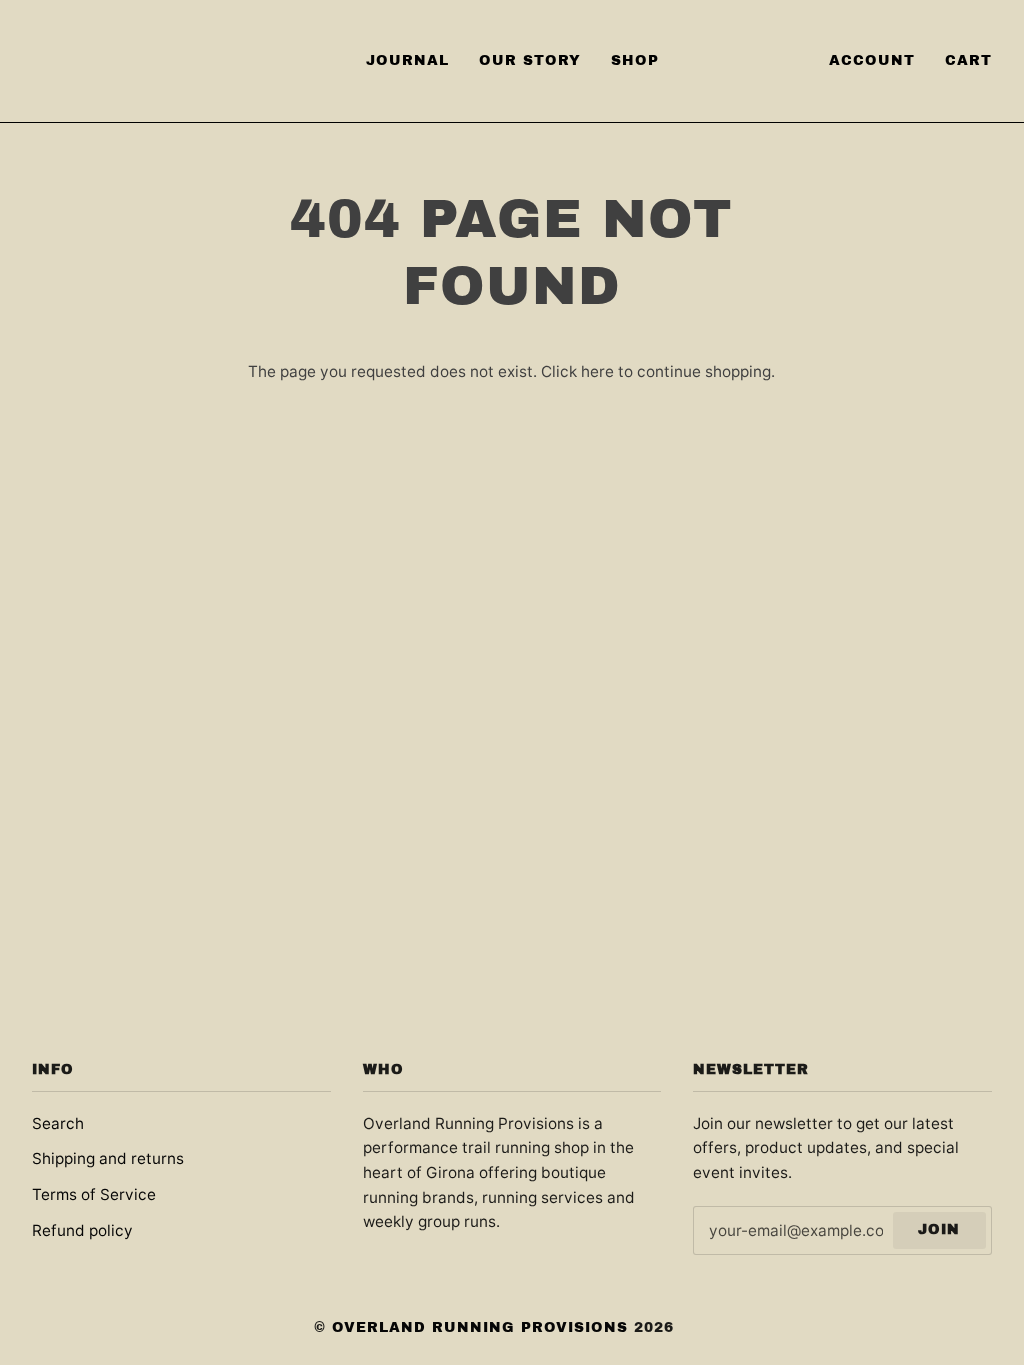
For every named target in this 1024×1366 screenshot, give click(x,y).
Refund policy (82, 1230)
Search (58, 1123)
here (597, 371)
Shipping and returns (108, 1158)
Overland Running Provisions (480, 1327)
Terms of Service (94, 1194)
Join (939, 1229)
